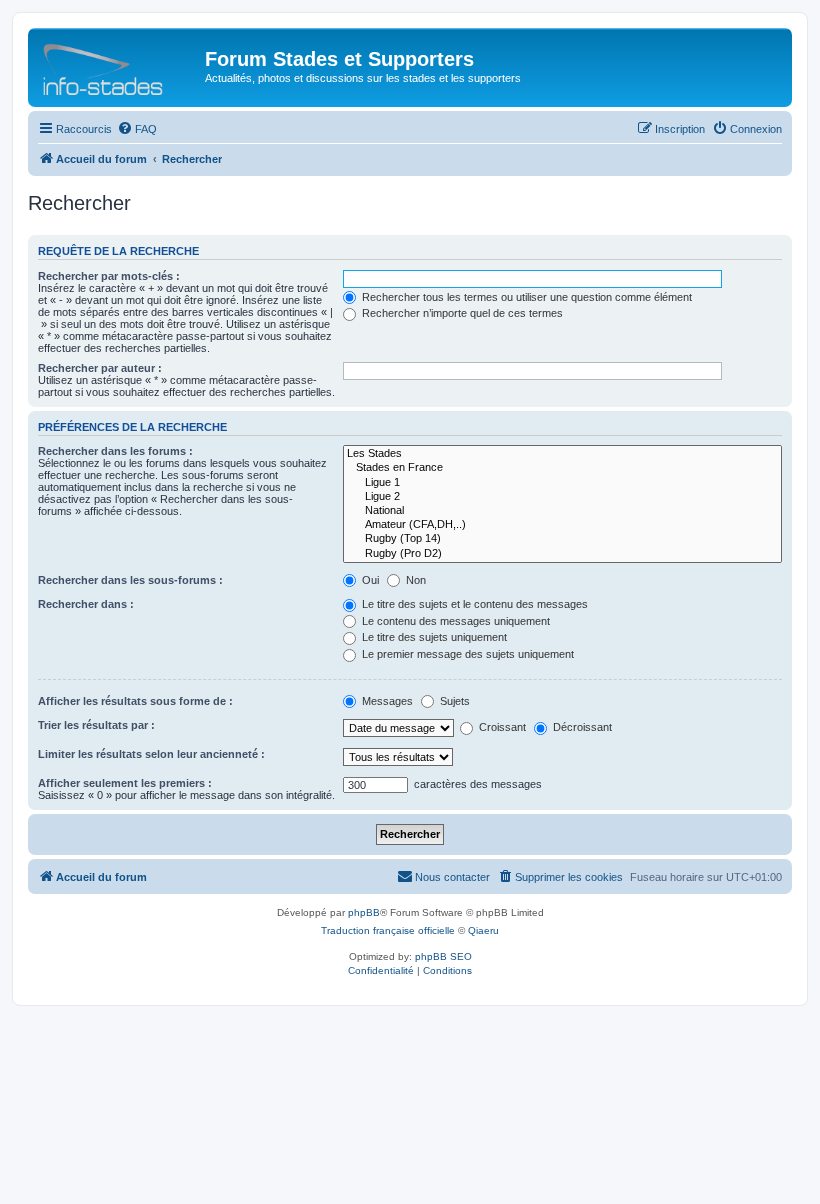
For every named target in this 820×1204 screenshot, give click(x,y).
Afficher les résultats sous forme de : (135, 701)
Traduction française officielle (388, 930)
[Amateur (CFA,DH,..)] (562, 525)
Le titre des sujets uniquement (433, 637)
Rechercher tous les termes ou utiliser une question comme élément (525, 297)
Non (414, 580)
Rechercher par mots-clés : (109, 276)
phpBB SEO (443, 956)
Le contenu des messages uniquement (454, 621)
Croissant (501, 727)
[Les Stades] (562, 454)
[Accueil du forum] (119, 65)
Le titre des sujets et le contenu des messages (473, 604)
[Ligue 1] (562, 483)
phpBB (364, 912)
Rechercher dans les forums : (115, 451)
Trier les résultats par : (96, 725)
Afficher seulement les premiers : (125, 783)
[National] (562, 511)
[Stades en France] (562, 468)
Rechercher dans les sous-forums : (130, 580)
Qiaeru (483, 930)
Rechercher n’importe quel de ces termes (461, 313)
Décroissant (581, 727)
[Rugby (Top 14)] (562, 539)
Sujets (453, 701)
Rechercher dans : (86, 604)
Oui (369, 580)
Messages (386, 701)
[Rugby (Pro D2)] (562, 554)
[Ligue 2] (562, 497)
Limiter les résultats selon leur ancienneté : (151, 754)
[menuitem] (137, 129)
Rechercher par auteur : (100, 368)
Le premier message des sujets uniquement (466, 654)
